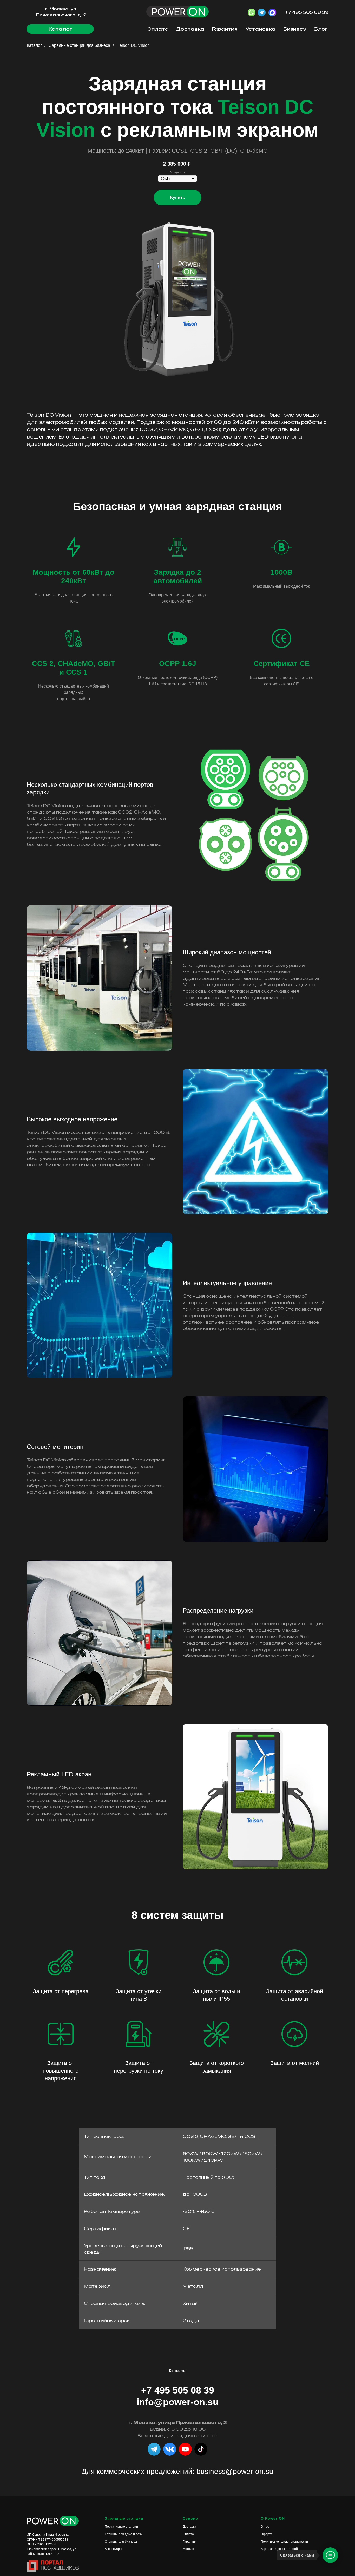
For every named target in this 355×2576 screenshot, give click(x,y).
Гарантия (225, 29)
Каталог (34, 45)
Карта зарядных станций (279, 2549)
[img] (201, 2449)
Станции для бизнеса (121, 2542)
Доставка (190, 29)
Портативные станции (121, 2527)
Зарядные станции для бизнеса (80, 45)
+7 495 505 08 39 (307, 12)
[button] (60, 29)
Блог (321, 29)
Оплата (158, 29)
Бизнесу (295, 29)
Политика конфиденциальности (284, 2542)
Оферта (267, 2534)
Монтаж (189, 2549)
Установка (261, 29)
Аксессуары (113, 2549)
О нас (265, 2527)
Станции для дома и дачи (124, 2534)
